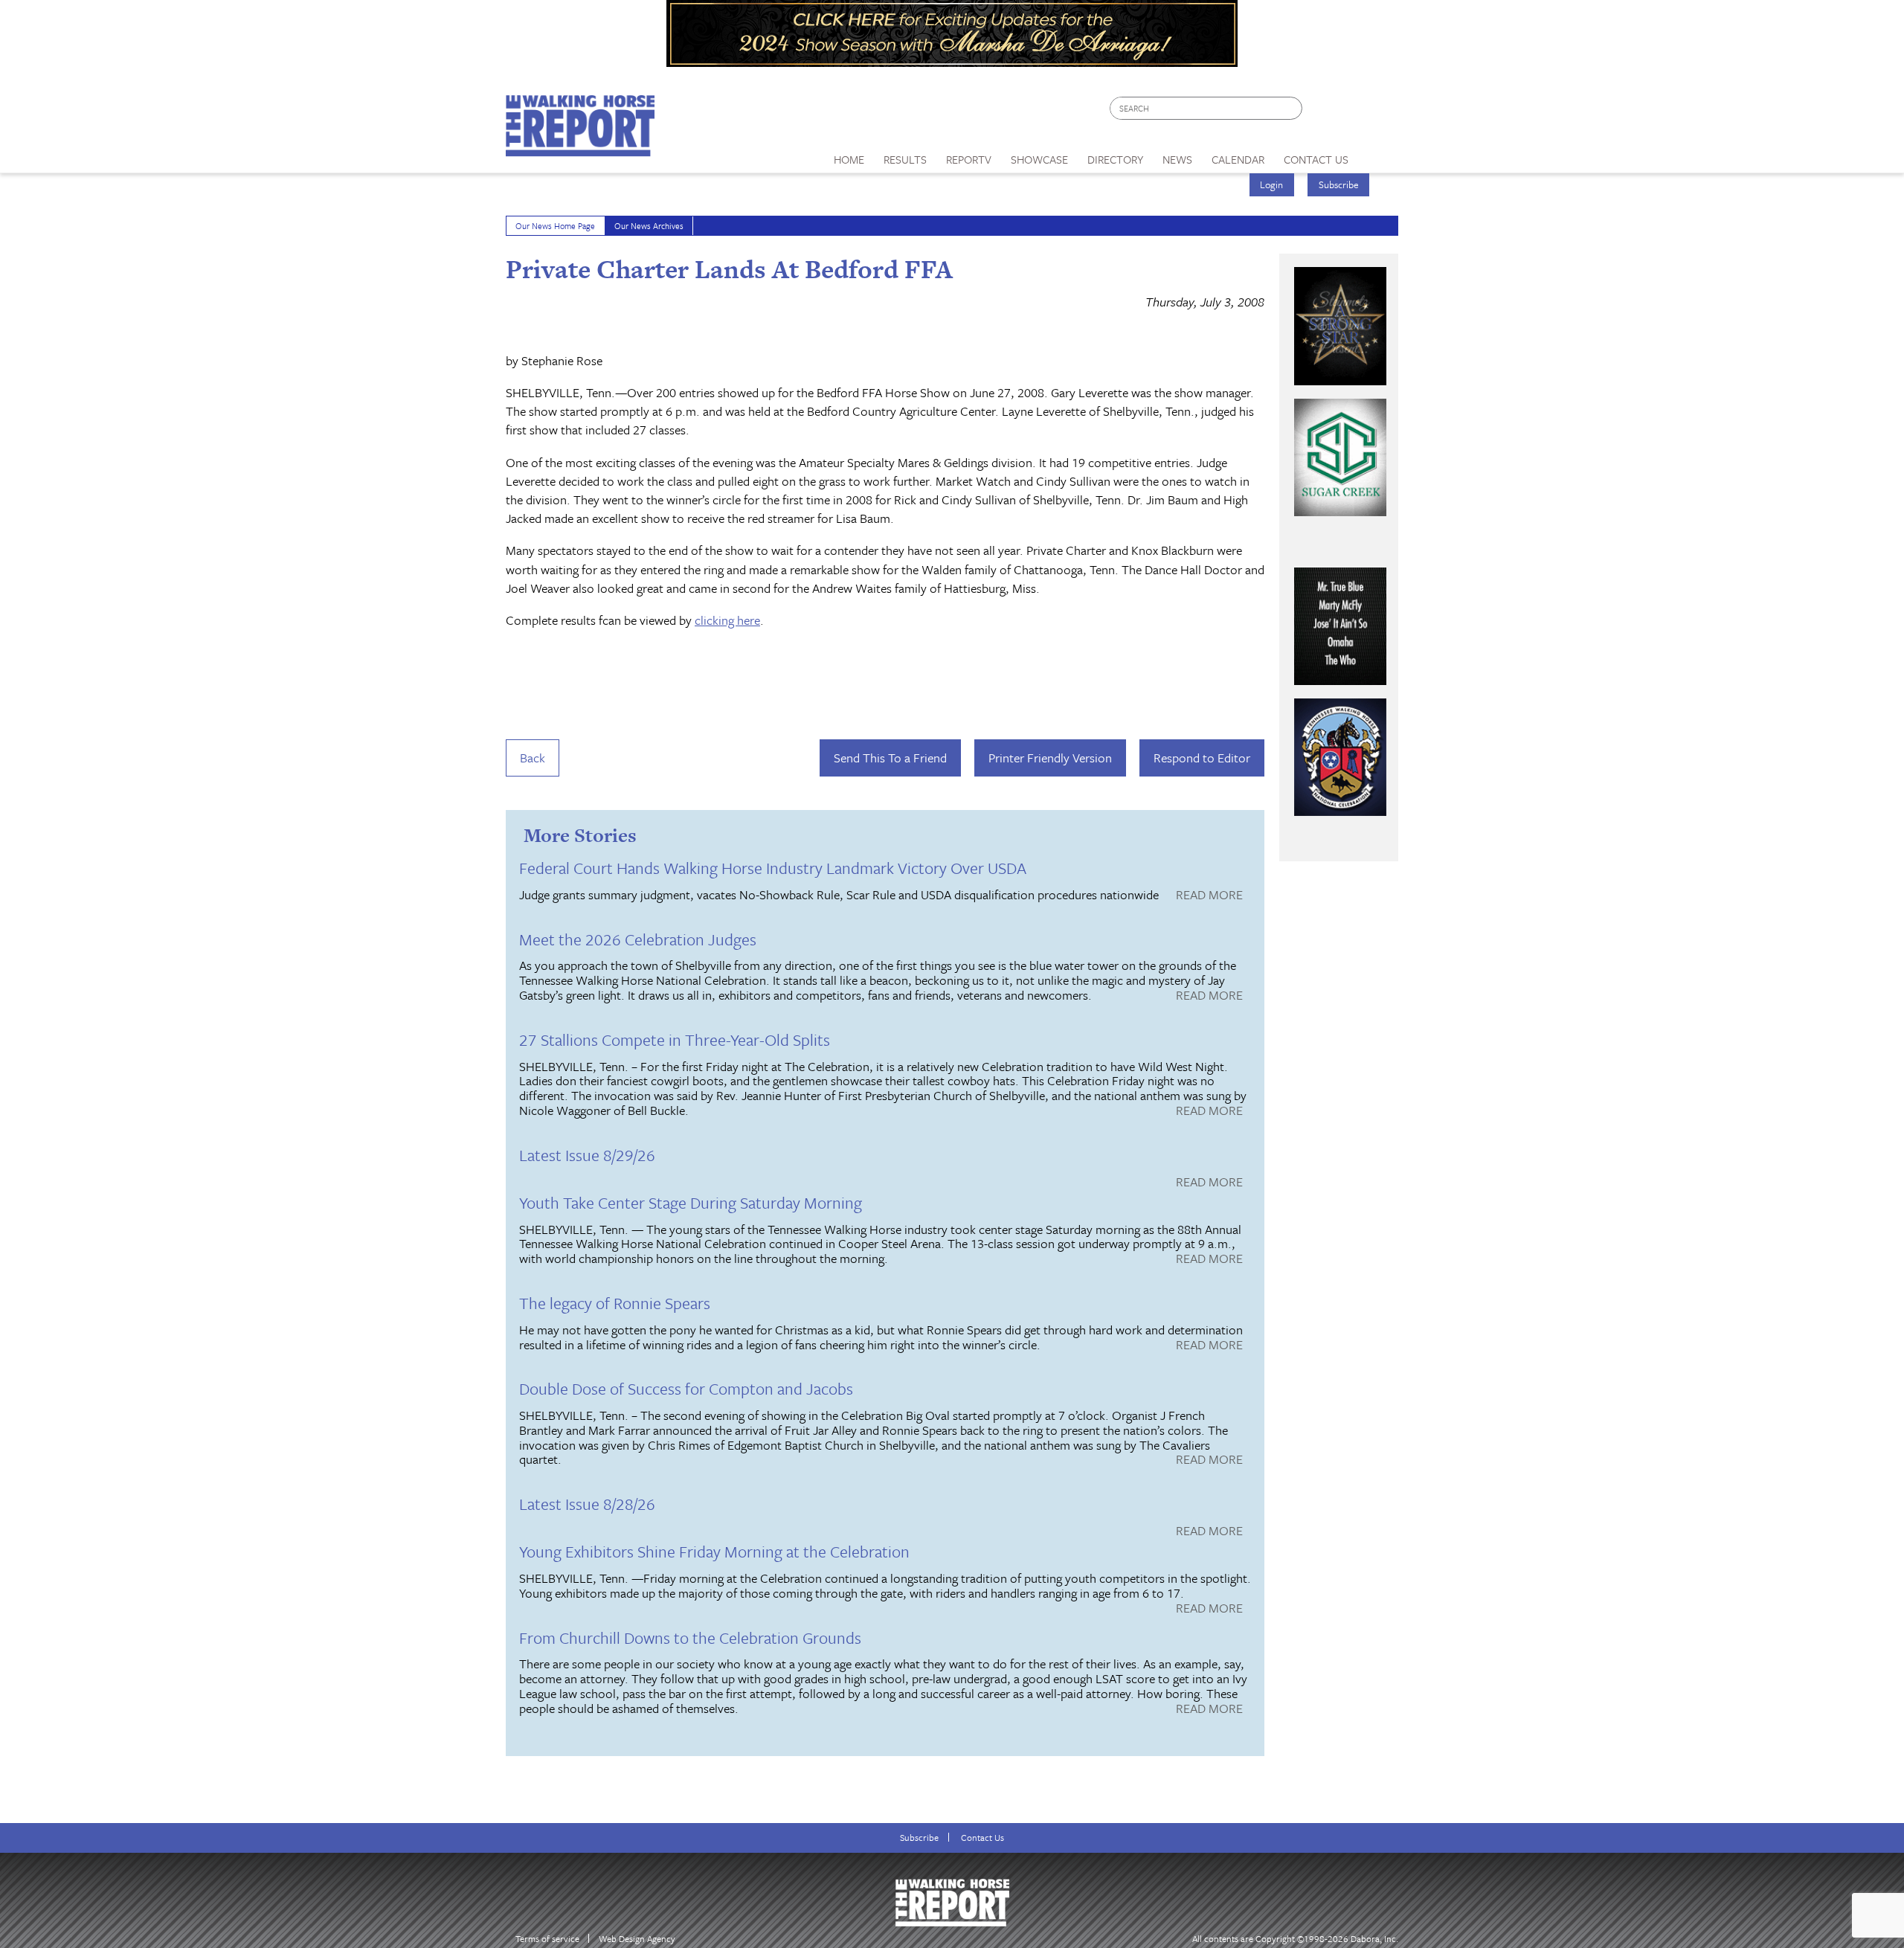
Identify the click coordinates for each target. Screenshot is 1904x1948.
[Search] (1292, 108)
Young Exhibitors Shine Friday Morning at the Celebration (714, 1551)
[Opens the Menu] (1379, 154)
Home (849, 159)
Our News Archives (649, 226)
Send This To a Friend (890, 758)
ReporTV (969, 159)
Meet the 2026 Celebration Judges (638, 939)
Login (1271, 184)
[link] (849, 155)
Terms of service (547, 1939)
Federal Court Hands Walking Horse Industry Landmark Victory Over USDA (773, 868)
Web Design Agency (637, 1939)
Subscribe (1339, 184)
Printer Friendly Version (1050, 758)
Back (533, 758)
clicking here (727, 620)
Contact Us (982, 1838)
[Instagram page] (1378, 112)
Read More (1209, 896)
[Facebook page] (1321, 112)
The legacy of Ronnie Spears (615, 1303)
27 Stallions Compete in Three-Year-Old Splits (675, 1039)
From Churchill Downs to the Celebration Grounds (690, 1637)
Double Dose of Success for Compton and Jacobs (686, 1388)
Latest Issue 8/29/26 (587, 1155)
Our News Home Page (555, 226)
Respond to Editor (1202, 758)
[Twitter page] (1350, 112)
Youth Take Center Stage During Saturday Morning (691, 1202)
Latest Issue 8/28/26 (587, 1504)
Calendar (1238, 159)
